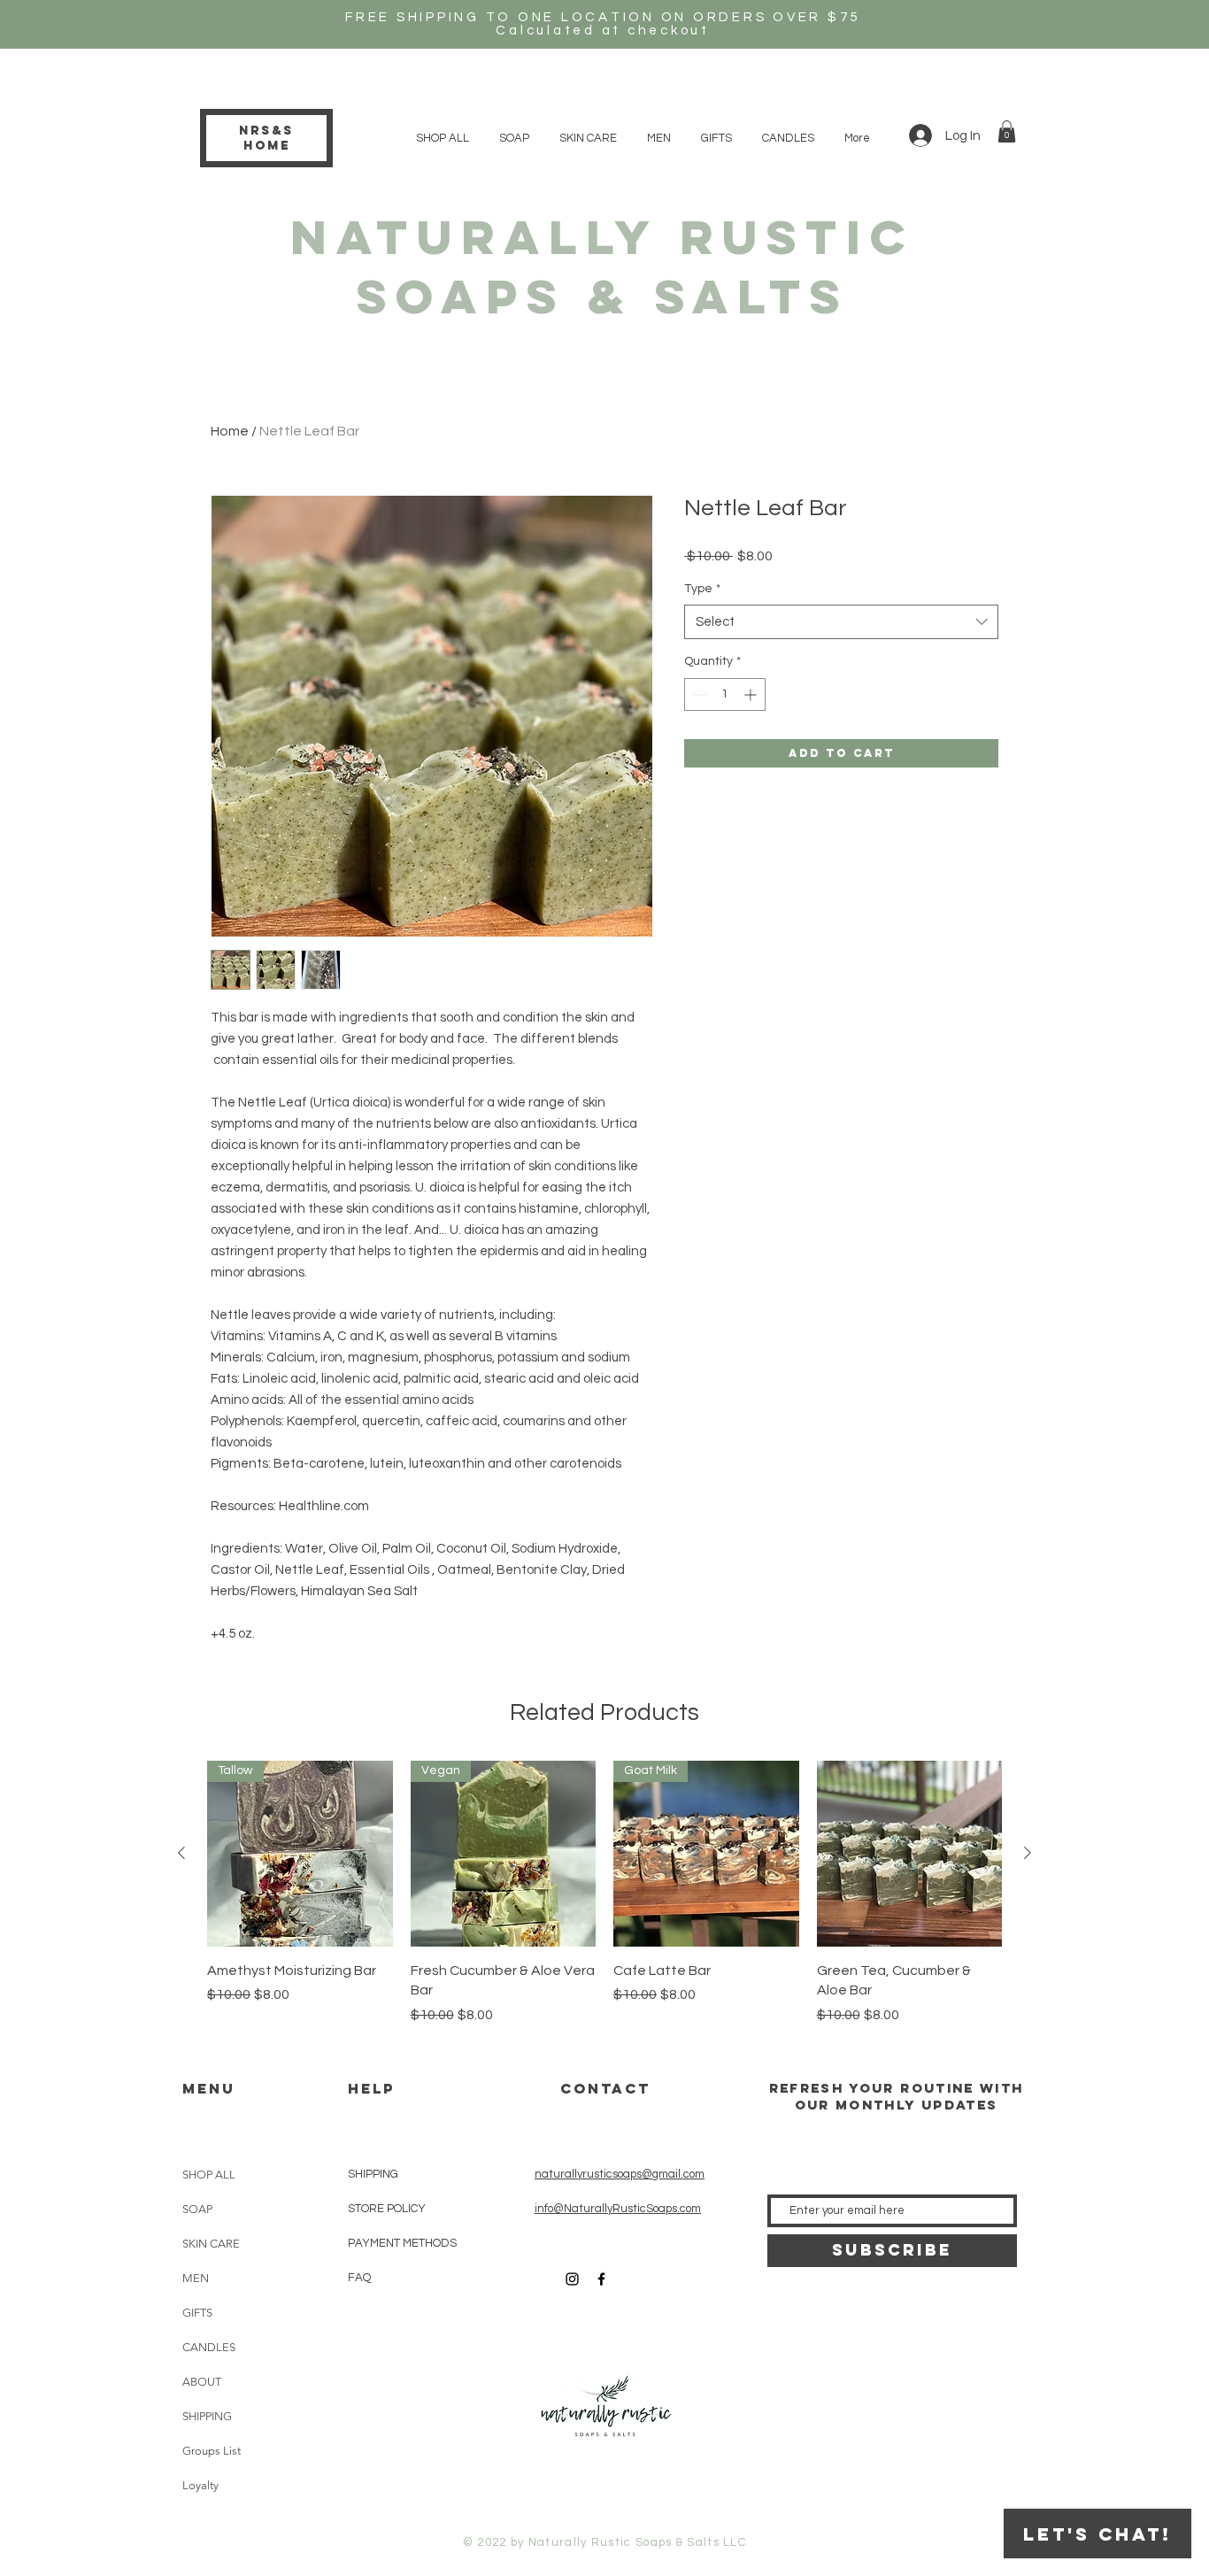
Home (230, 431)
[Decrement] (698, 694)
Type (702, 589)
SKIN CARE (211, 2244)
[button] (1007, 131)
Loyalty (200, 2485)
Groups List (212, 2451)
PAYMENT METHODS (402, 2243)
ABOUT (202, 2382)
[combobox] (841, 622)
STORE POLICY (388, 2209)
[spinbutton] (725, 694)
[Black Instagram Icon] (572, 2279)
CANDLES (209, 2347)
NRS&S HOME (266, 138)
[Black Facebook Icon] (601, 2279)
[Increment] (752, 694)
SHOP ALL (209, 2175)
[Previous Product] (181, 1853)
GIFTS (197, 2313)
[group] (604, 1893)
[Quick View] (910, 1854)
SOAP (197, 2209)
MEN (196, 2278)
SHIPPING (207, 2416)
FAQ (359, 2278)
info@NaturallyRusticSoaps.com (618, 2209)
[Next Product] (1028, 1853)
